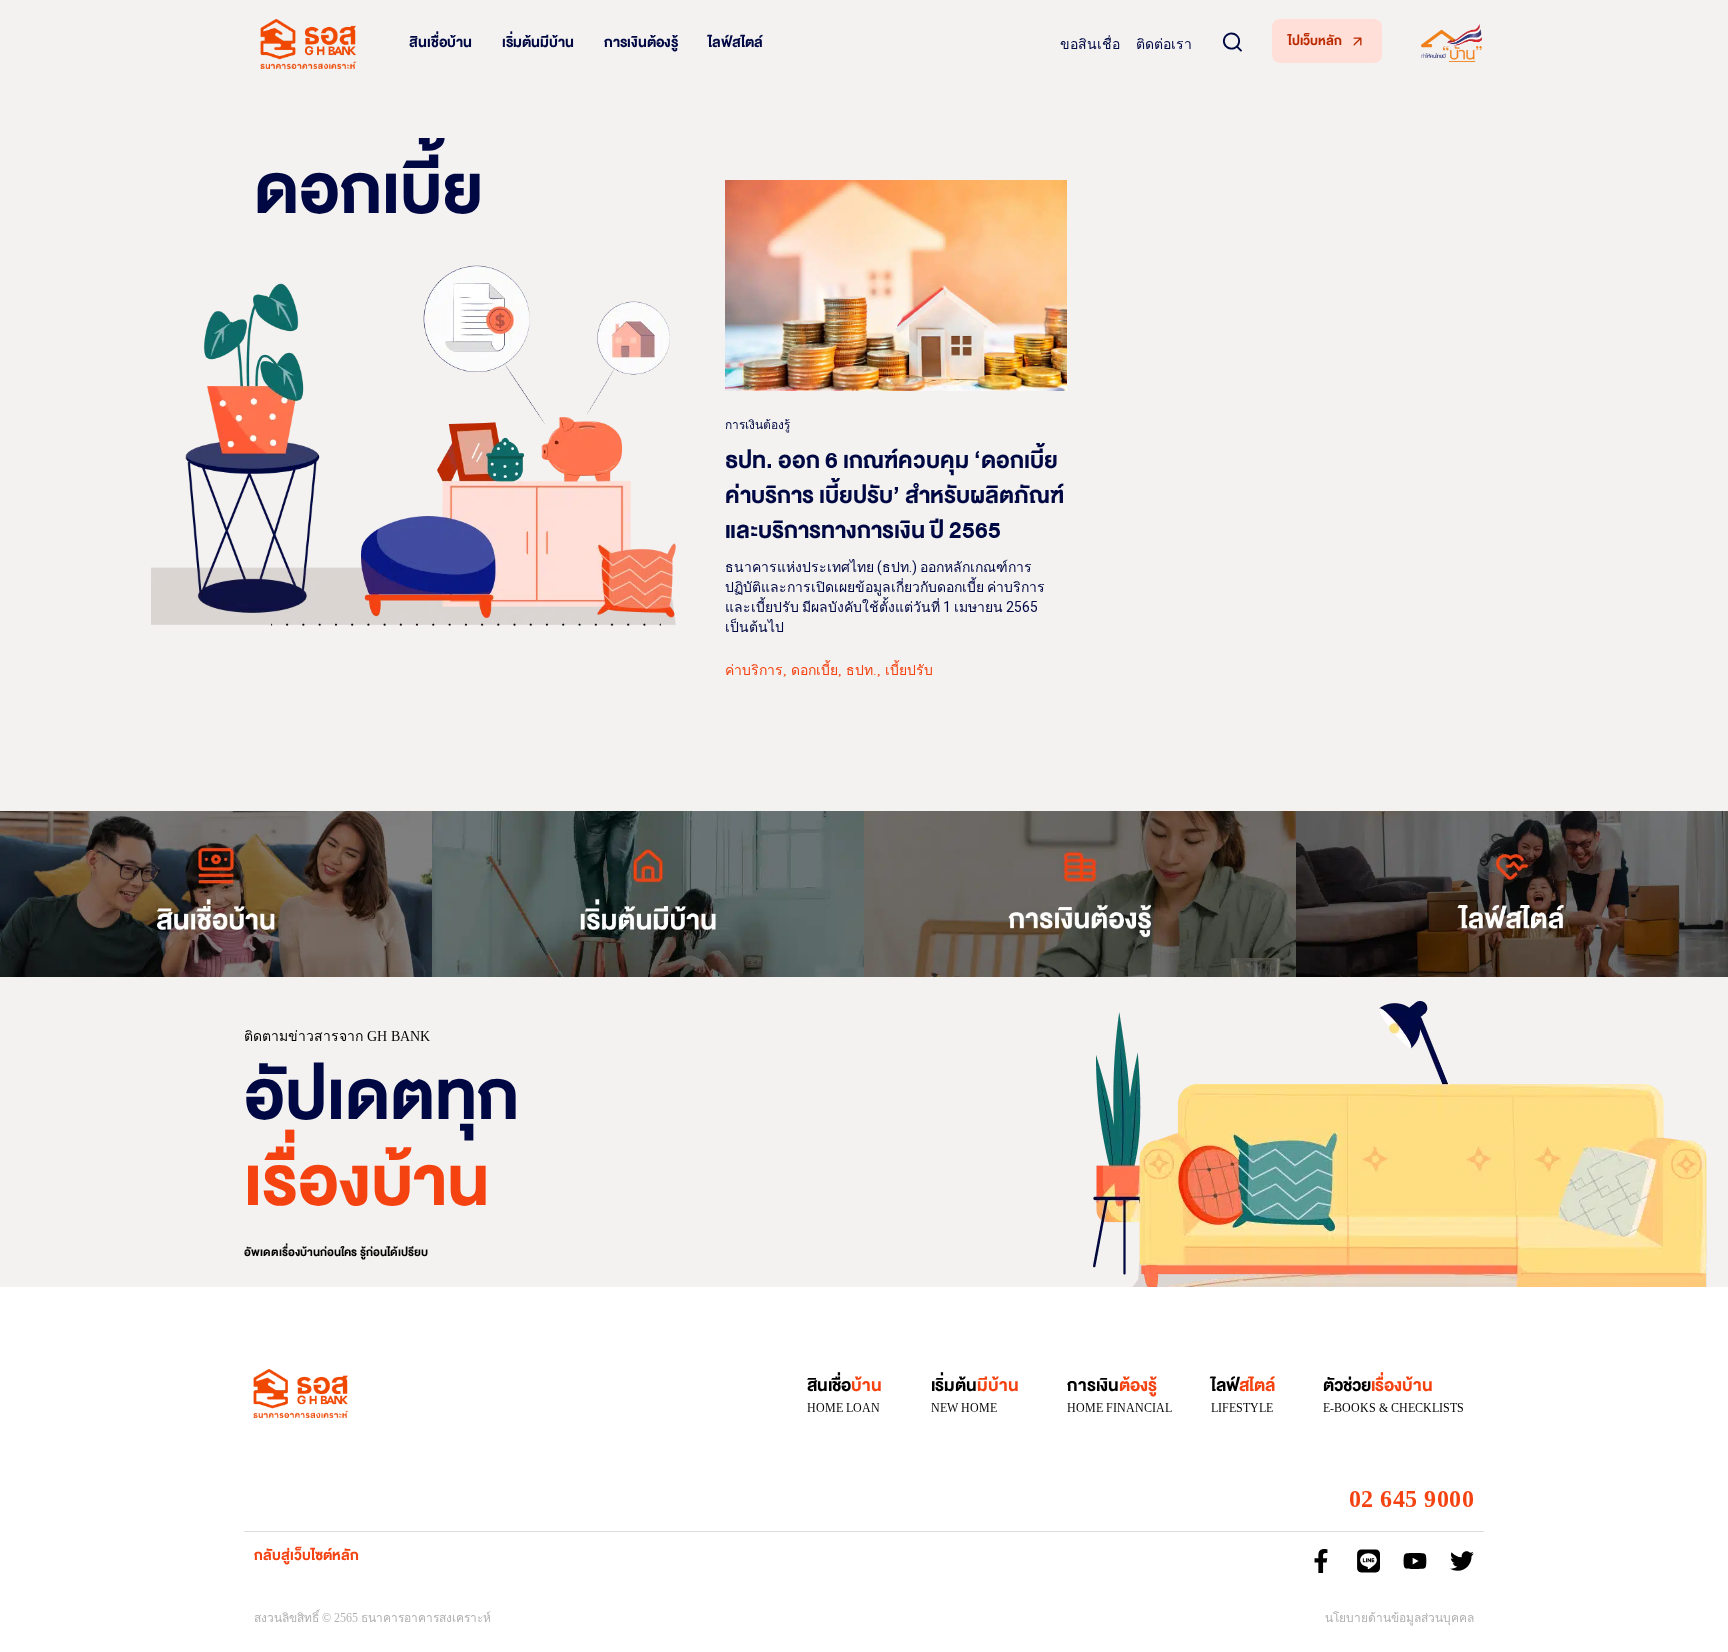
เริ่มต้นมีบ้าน (538, 42)
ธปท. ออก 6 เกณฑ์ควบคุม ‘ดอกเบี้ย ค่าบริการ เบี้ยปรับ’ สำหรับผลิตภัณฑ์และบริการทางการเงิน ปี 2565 (894, 495)
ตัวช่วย (1378, 1385)
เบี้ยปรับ (909, 670)
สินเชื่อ (844, 1385)
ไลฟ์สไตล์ (735, 42)
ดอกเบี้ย (814, 670)
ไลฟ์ (1243, 1385)
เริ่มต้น (975, 1385)
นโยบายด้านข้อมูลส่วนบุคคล (1399, 1618)
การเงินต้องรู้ (641, 42)
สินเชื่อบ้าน (440, 42)
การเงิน (1112, 1385)
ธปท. (861, 670)
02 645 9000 (1412, 1499)
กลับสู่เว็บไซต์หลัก (306, 1555)
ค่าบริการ (754, 670)
